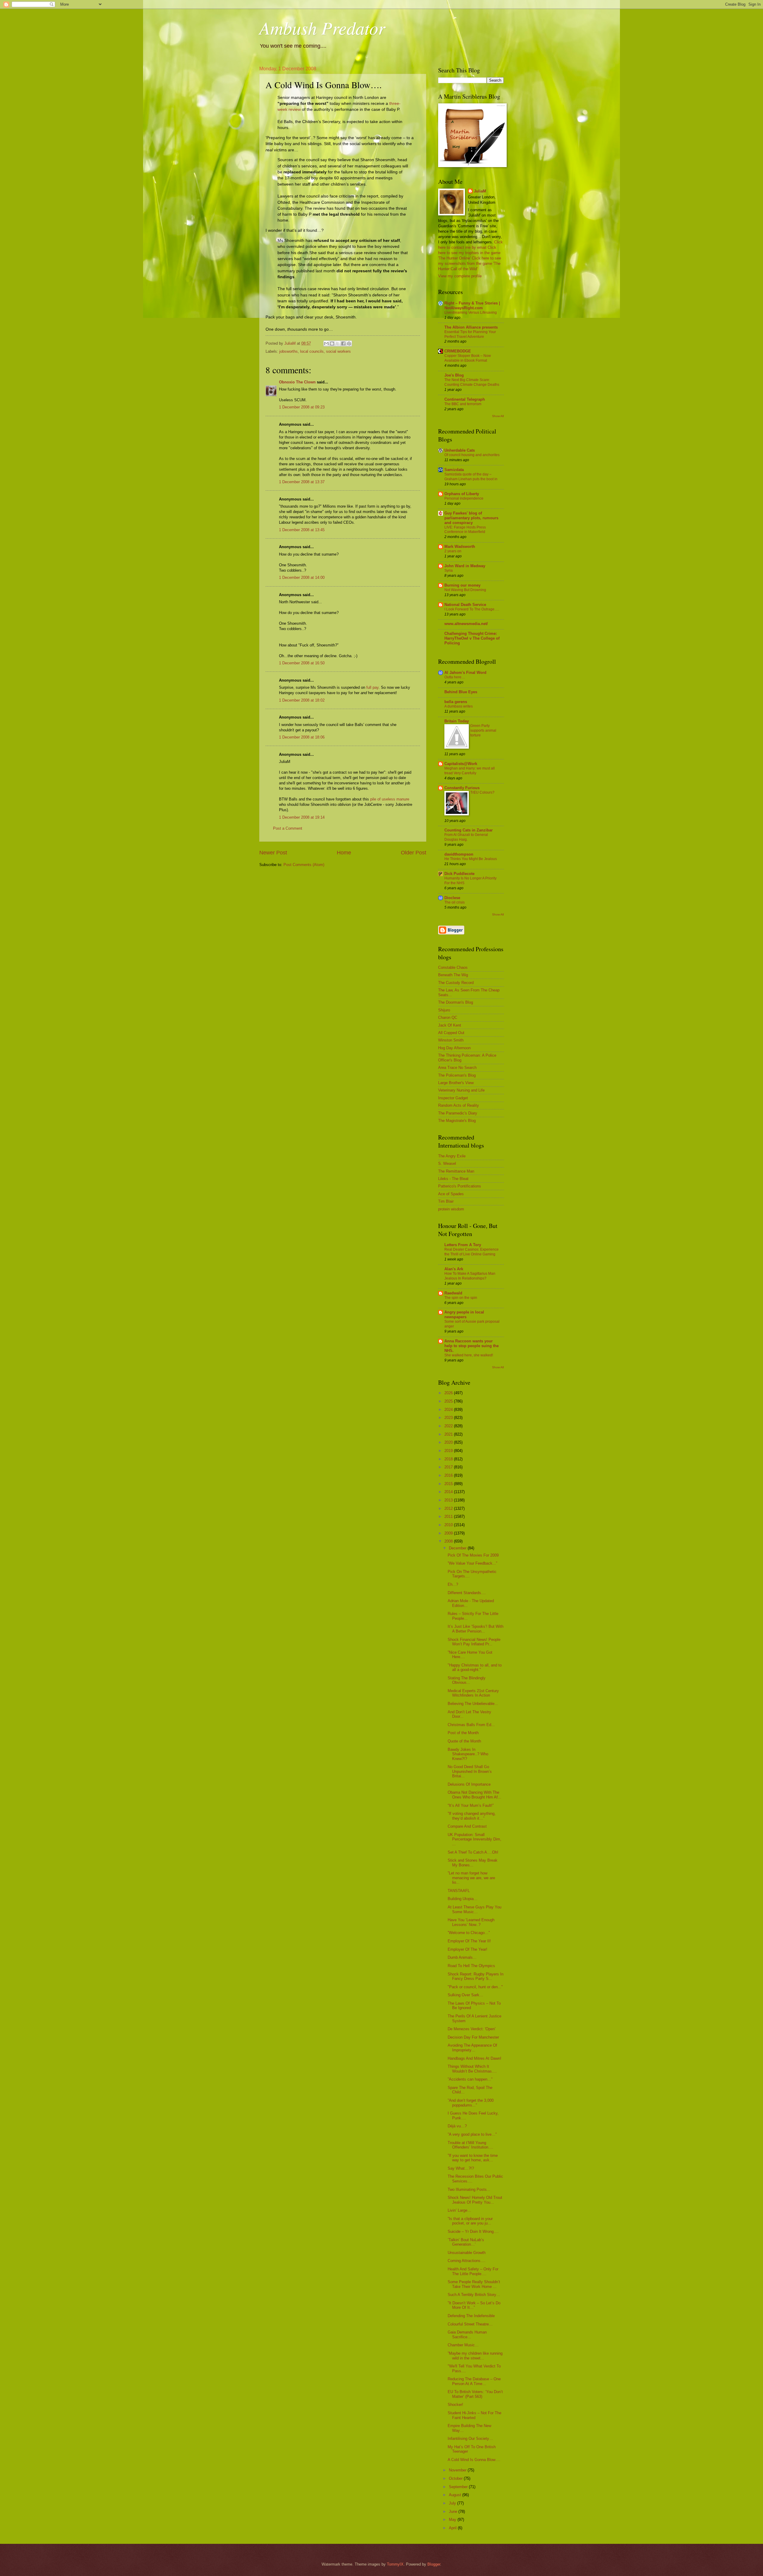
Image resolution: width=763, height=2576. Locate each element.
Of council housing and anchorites (472, 455)
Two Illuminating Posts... (469, 2189)
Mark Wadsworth (460, 547)
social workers (338, 351)
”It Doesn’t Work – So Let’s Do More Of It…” (474, 2305)
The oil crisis (455, 902)
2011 (449, 1516)
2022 (449, 1426)
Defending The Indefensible (471, 2316)
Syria (449, 570)
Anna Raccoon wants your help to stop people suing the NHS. (472, 1346)
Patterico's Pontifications (460, 1186)
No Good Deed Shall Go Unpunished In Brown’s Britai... (470, 1771)
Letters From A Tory (463, 1245)
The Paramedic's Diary (458, 1113)
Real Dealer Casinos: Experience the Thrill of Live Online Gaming (472, 1252)
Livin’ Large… (459, 2210)
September (459, 2487)
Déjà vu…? (457, 2126)
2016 (449, 1475)
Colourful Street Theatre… (470, 2324)
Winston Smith (451, 1040)
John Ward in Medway (465, 566)
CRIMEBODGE (458, 351)
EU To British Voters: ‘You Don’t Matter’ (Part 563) (475, 2394)
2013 (449, 1500)
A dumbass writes (459, 706)
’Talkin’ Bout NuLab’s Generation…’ (466, 2242)
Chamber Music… (463, 2345)
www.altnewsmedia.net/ (466, 624)
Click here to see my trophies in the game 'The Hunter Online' (469, 253)
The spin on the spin (461, 1298)
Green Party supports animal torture (483, 730)
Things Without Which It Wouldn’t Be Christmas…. (472, 2069)
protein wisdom (451, 1209)
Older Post (414, 853)
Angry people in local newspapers (464, 1315)
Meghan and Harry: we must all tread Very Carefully (470, 771)
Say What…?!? (461, 2168)
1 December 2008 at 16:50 (302, 663)
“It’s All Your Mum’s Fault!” (471, 1805)
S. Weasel (447, 1163)
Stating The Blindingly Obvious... (467, 1680)
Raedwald (453, 1293)
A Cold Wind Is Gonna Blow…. (474, 2460)
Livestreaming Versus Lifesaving (471, 313)
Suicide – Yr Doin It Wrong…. (473, 2231)
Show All (498, 416)
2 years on (453, 551)
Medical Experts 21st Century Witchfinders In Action (473, 1693)
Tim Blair (446, 1201)
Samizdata (454, 470)
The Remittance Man (456, 1171)
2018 (449, 1459)
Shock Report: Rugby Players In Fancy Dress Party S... (476, 1976)
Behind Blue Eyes (461, 692)
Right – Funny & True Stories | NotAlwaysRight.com (472, 306)
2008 (449, 1541)
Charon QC (448, 1018)
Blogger (434, 2564)
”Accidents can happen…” (470, 2079)
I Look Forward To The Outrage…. (472, 609)
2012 (449, 1508)
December (458, 1548)
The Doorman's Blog (456, 1002)
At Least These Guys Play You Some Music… (474, 1909)
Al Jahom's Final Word (465, 673)
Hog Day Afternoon (454, 1048)
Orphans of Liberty (462, 494)
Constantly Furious (462, 788)
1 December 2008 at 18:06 (302, 737)
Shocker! (455, 2405)
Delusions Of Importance (469, 1784)
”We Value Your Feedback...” (472, 1563)
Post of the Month (463, 1733)
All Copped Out (451, 1033)
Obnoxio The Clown (297, 382)
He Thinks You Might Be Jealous (471, 859)
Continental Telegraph (465, 399)
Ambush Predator (322, 27)
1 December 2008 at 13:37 (302, 482)
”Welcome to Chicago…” (469, 1933)
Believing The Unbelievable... (473, 1704)
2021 (449, 1434)
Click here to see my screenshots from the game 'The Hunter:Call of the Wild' (470, 263)
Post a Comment (288, 828)
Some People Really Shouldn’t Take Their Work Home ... (474, 2284)
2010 (449, 1525)
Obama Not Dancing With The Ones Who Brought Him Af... (474, 1795)
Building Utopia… (463, 1899)
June (454, 2512)
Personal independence (464, 498)
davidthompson (459, 854)
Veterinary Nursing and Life (461, 1090)
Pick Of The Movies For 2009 (473, 1555)
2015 (449, 1484)
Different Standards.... (467, 1593)
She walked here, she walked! (469, 1355)
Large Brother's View (456, 1083)
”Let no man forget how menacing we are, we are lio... (471, 1878)
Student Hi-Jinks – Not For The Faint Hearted (474, 2415)
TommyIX (395, 2564)
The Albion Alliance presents (471, 327)
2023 (449, 1418)
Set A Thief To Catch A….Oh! (473, 1852)
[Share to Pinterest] (349, 343)
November (458, 2470)
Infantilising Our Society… (470, 2439)
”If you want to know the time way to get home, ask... (473, 2158)
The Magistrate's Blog (457, 1121)
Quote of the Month (464, 1741)
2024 (449, 1410)
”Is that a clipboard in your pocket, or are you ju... (470, 2221)
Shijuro (444, 1010)
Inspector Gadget (453, 1098)
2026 (449, 1393)
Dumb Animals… (462, 1957)
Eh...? (453, 1584)
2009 (449, 1533)
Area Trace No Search (457, 1068)
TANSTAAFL (459, 1891)
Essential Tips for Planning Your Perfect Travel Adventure (470, 334)
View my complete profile (460, 276)
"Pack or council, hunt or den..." (475, 1987)
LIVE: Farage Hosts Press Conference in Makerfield (465, 530)
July (453, 2503)
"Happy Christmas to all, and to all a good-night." (475, 1667)
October (456, 2478)
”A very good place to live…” (472, 2134)
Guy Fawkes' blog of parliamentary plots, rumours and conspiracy (471, 518)
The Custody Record (456, 983)
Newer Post (273, 853)
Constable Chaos (453, 967)
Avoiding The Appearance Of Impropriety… (472, 2048)
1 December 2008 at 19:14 (302, 817)
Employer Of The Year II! (469, 1941)
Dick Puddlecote (459, 874)
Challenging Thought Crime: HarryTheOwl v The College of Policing (472, 638)
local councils (312, 351)
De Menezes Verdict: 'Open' (472, 2029)
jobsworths (289, 351)
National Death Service (465, 605)
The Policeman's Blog (457, 1075)
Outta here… (455, 677)
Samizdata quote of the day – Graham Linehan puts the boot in (471, 477)
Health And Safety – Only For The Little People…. (473, 2271)
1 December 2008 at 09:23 (302, 407)
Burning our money (462, 585)
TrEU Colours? (482, 792)
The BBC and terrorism (463, 404)
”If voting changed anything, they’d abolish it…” (472, 1816)
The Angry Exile (452, 1156)
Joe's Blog (454, 375)
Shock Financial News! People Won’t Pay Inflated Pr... (474, 1642)
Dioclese (452, 898)
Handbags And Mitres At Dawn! (474, 2058)
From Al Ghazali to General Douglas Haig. (466, 837)
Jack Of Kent (450, 1025)
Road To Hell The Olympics (471, 1966)
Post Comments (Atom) (304, 865)
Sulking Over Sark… (465, 1995)
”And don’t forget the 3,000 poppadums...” (471, 2103)
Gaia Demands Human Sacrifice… (467, 2334)
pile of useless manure (390, 799)
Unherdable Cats (460, 450)
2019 (449, 1451)
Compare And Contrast (467, 1826)
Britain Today (457, 721)
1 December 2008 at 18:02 (302, 700)
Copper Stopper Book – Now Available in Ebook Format (468, 358)
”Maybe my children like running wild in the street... (475, 2356)
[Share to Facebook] (343, 343)
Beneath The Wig (453, 975)
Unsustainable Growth (467, 2253)
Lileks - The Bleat (453, 1179)
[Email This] (326, 343)
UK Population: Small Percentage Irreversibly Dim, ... (474, 1839)
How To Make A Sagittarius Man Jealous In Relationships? (470, 1276)
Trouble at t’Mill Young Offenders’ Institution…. (470, 2145)
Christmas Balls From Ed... (471, 1725)
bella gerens (456, 702)
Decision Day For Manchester (473, 2037)
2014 (449, 1492)
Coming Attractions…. (467, 2261)
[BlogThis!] (332, 343)
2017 (449, 1467)
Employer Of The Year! (467, 1949)
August (456, 2495)
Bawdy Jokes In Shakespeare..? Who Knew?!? (468, 1754)
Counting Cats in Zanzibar (469, 830)
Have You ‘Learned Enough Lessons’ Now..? (471, 1922)
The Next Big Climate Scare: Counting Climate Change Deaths (472, 382)
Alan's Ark (454, 1269)
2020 (449, 1442)
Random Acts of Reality (459, 1105)
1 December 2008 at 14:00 (302, 577)
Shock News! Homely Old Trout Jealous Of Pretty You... (475, 2200)
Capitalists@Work (461, 764)
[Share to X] (338, 343)
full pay (372, 687)
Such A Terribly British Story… (474, 2295)
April (453, 2528)
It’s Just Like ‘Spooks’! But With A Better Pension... (476, 1629)
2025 (449, 1401)
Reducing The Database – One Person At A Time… (474, 2381)
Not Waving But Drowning (465, 590)
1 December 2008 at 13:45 (302, 530)
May (453, 2520)
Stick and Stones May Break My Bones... (473, 1863)
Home (344, 853)
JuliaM (480, 191)
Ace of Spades (451, 1194)
